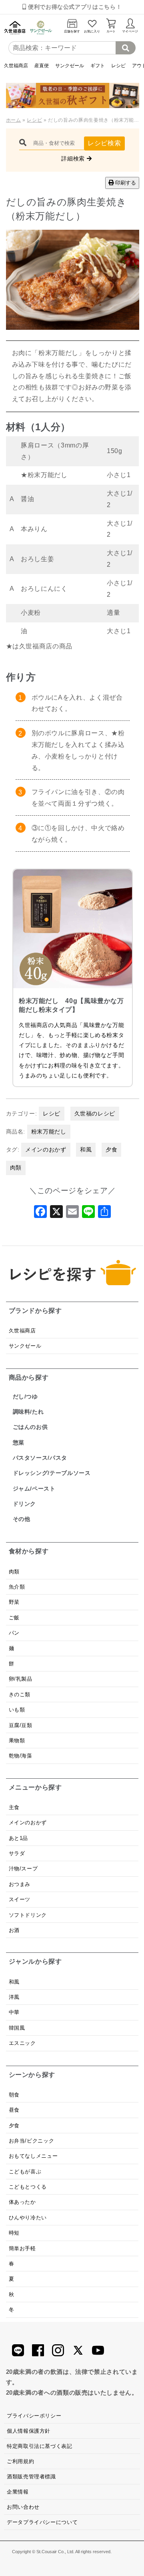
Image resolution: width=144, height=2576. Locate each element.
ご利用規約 (20, 2461)
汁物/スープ (23, 1869)
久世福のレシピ (95, 1113)
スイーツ (20, 1899)
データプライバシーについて (42, 2522)
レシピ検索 (104, 143)
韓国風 (17, 2028)
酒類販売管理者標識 (31, 2477)
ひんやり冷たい (28, 2218)
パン (14, 1633)
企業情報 (18, 2492)
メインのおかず (46, 1150)
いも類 (17, 1710)
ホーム (14, 120)
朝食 (14, 2095)
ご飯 (14, 1618)
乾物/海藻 (21, 1756)
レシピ (118, 65)
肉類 (16, 1168)
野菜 (15, 1602)
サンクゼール (70, 65)
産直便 (42, 65)
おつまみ (20, 1884)
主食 (14, 1807)
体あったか (22, 2202)
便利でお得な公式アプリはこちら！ (74, 7)
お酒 (14, 1930)
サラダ (17, 1853)
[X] (56, 1214)
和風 (86, 1150)
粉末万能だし (49, 1132)
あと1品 (19, 1838)
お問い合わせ (23, 2507)
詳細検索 (74, 158)
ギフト (98, 65)
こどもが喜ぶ (25, 2172)
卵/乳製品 (21, 1679)
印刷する (125, 183)
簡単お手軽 (22, 2248)
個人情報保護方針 (29, 2431)
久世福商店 (16, 65)
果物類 (17, 1740)
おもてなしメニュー (33, 2156)
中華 (14, 2012)
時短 (14, 2233)
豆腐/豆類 (21, 1725)
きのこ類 (20, 1694)
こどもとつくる (28, 2187)
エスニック (22, 2043)
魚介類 (17, 1587)
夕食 (111, 1150)
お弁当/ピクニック (32, 2141)
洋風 (14, 1997)
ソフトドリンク (28, 1915)
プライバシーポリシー (34, 2416)
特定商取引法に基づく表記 (40, 2446)
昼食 (14, 2110)
